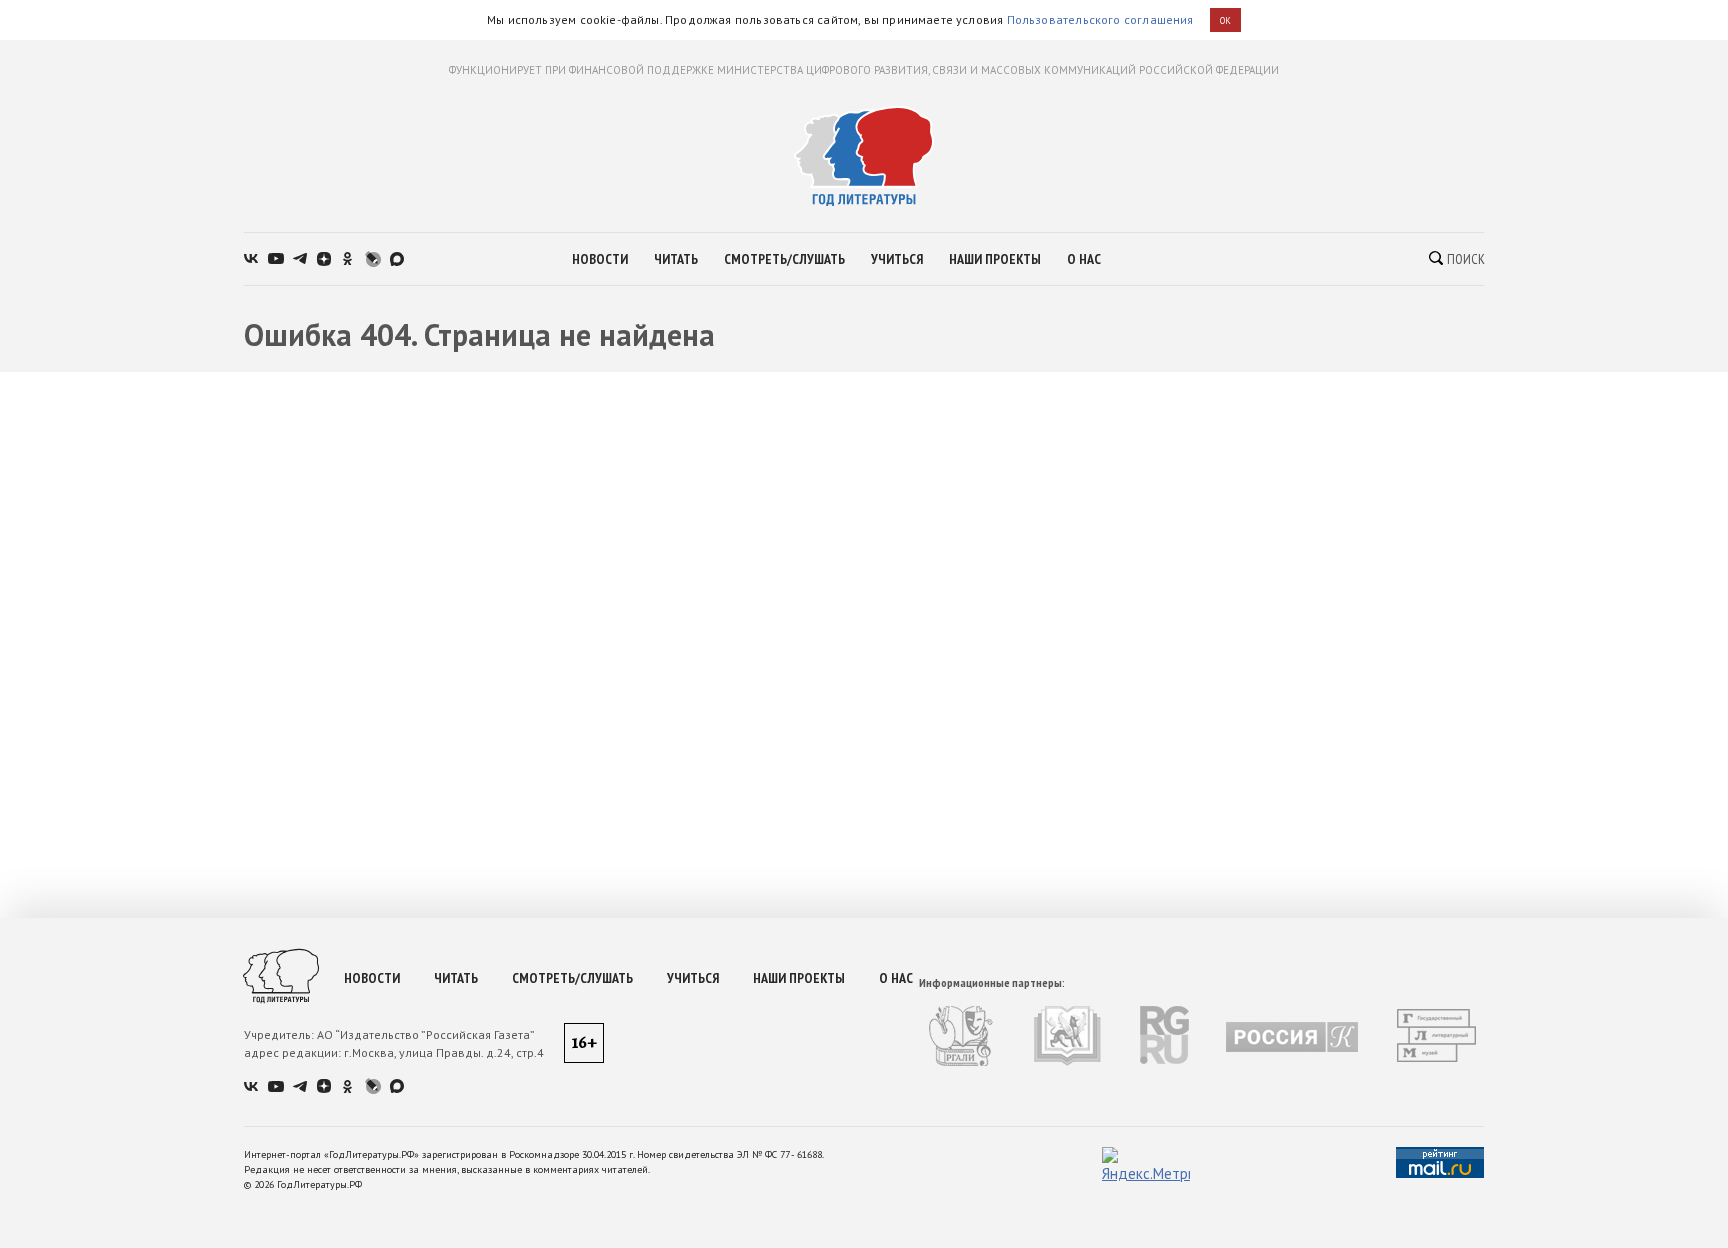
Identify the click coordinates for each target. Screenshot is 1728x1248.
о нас (1084, 259)
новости (600, 259)
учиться (897, 259)
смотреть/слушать (784, 259)
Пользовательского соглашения (1100, 19)
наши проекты (995, 259)
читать (676, 259)
